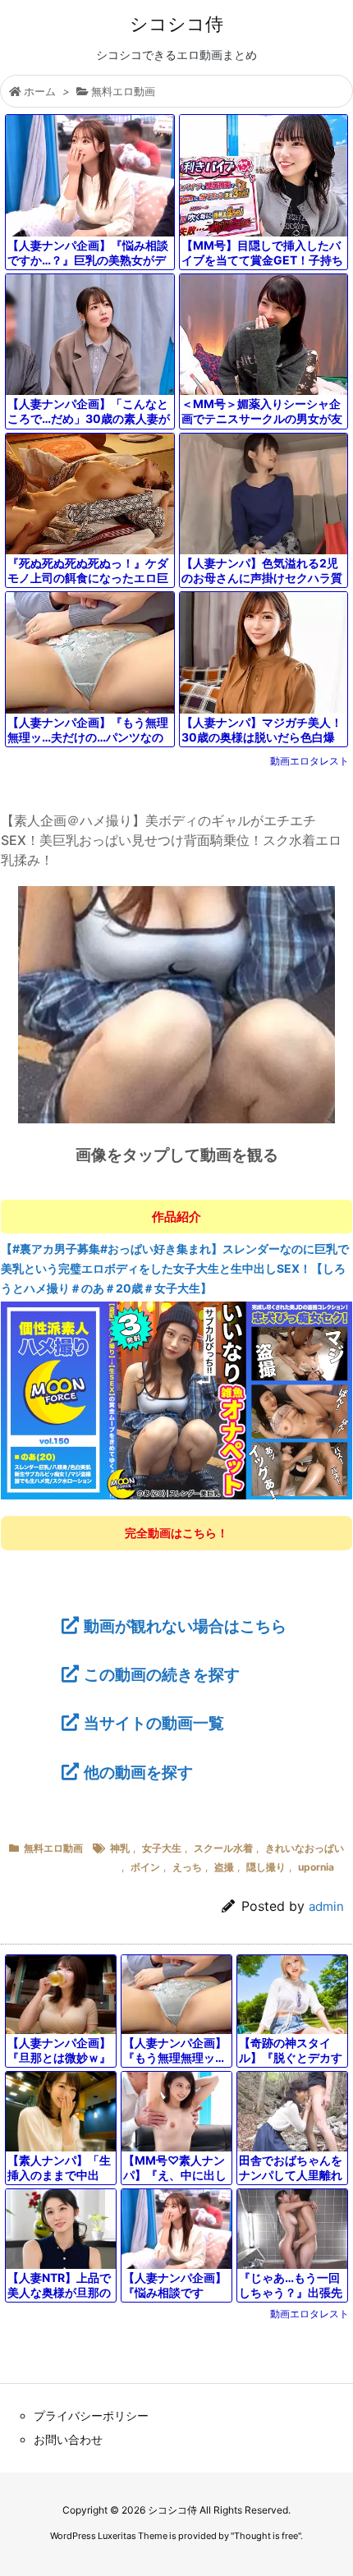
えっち (187, 1867)
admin (326, 1906)
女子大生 (162, 1848)
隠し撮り (266, 1867)
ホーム (40, 91)
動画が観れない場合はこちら (185, 1626)
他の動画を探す (138, 1772)
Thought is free (266, 2536)
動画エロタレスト (309, 761)
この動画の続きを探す (162, 1674)
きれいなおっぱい (305, 1848)
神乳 (120, 1848)
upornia (316, 1867)
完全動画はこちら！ (176, 1533)
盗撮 (224, 1867)
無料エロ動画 (123, 91)
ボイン (145, 1867)
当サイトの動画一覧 (154, 1723)
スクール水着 (223, 1848)
